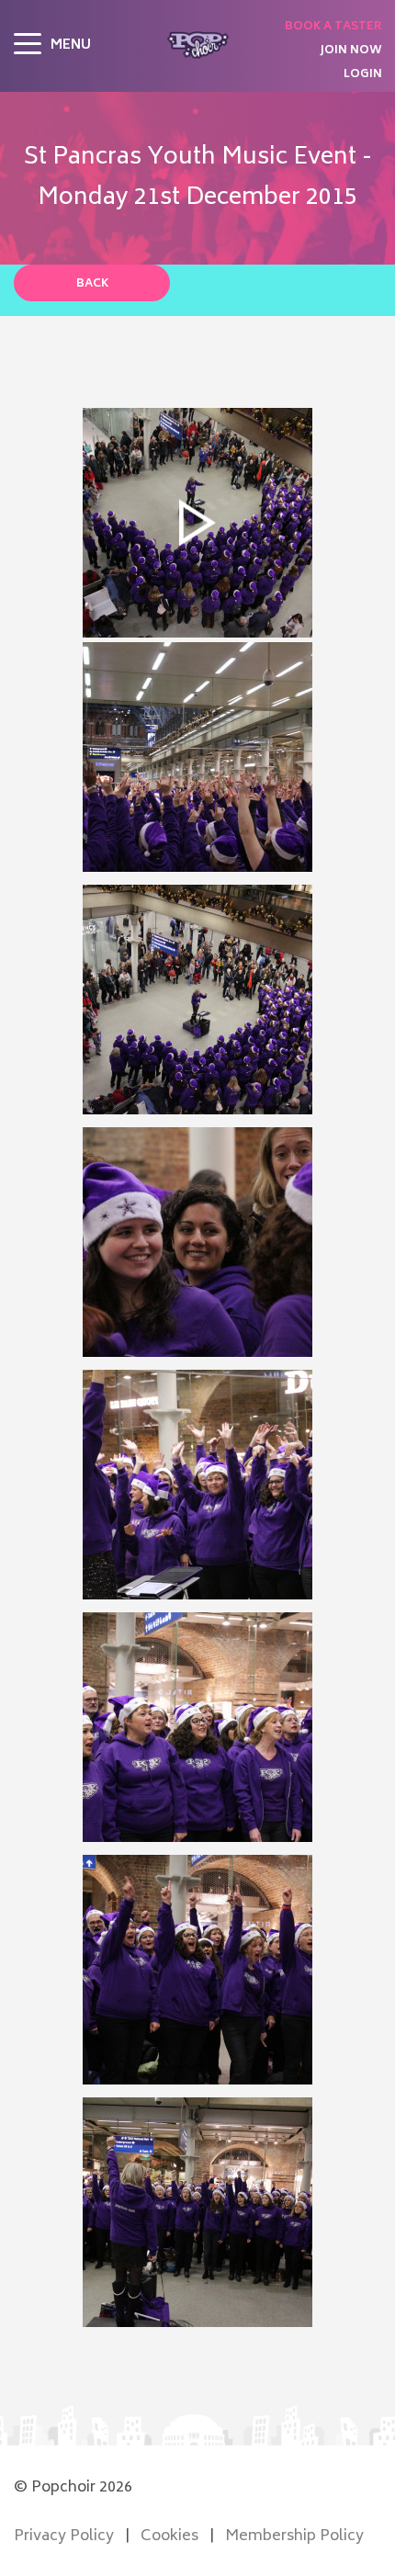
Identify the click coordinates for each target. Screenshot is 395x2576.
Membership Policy (294, 2536)
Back (92, 284)
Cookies (169, 2536)
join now (351, 51)
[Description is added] (197, 757)
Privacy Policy (64, 2536)
